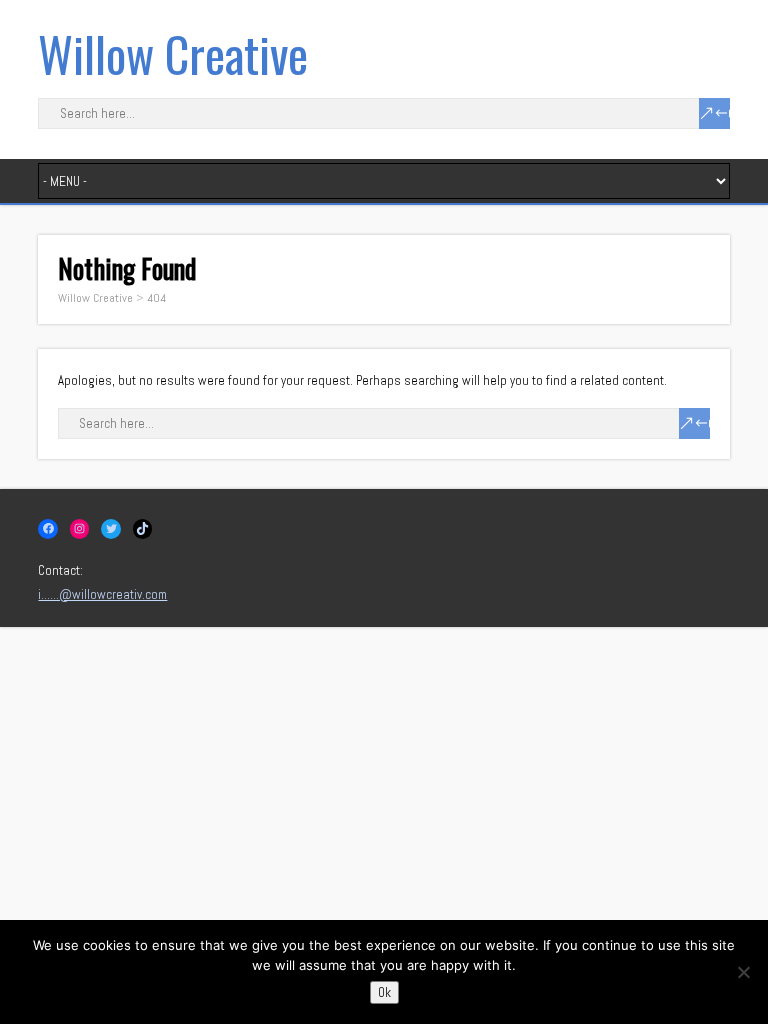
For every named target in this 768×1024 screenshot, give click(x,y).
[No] (743, 972)
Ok (384, 992)
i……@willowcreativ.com (102, 594)
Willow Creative (173, 53)
